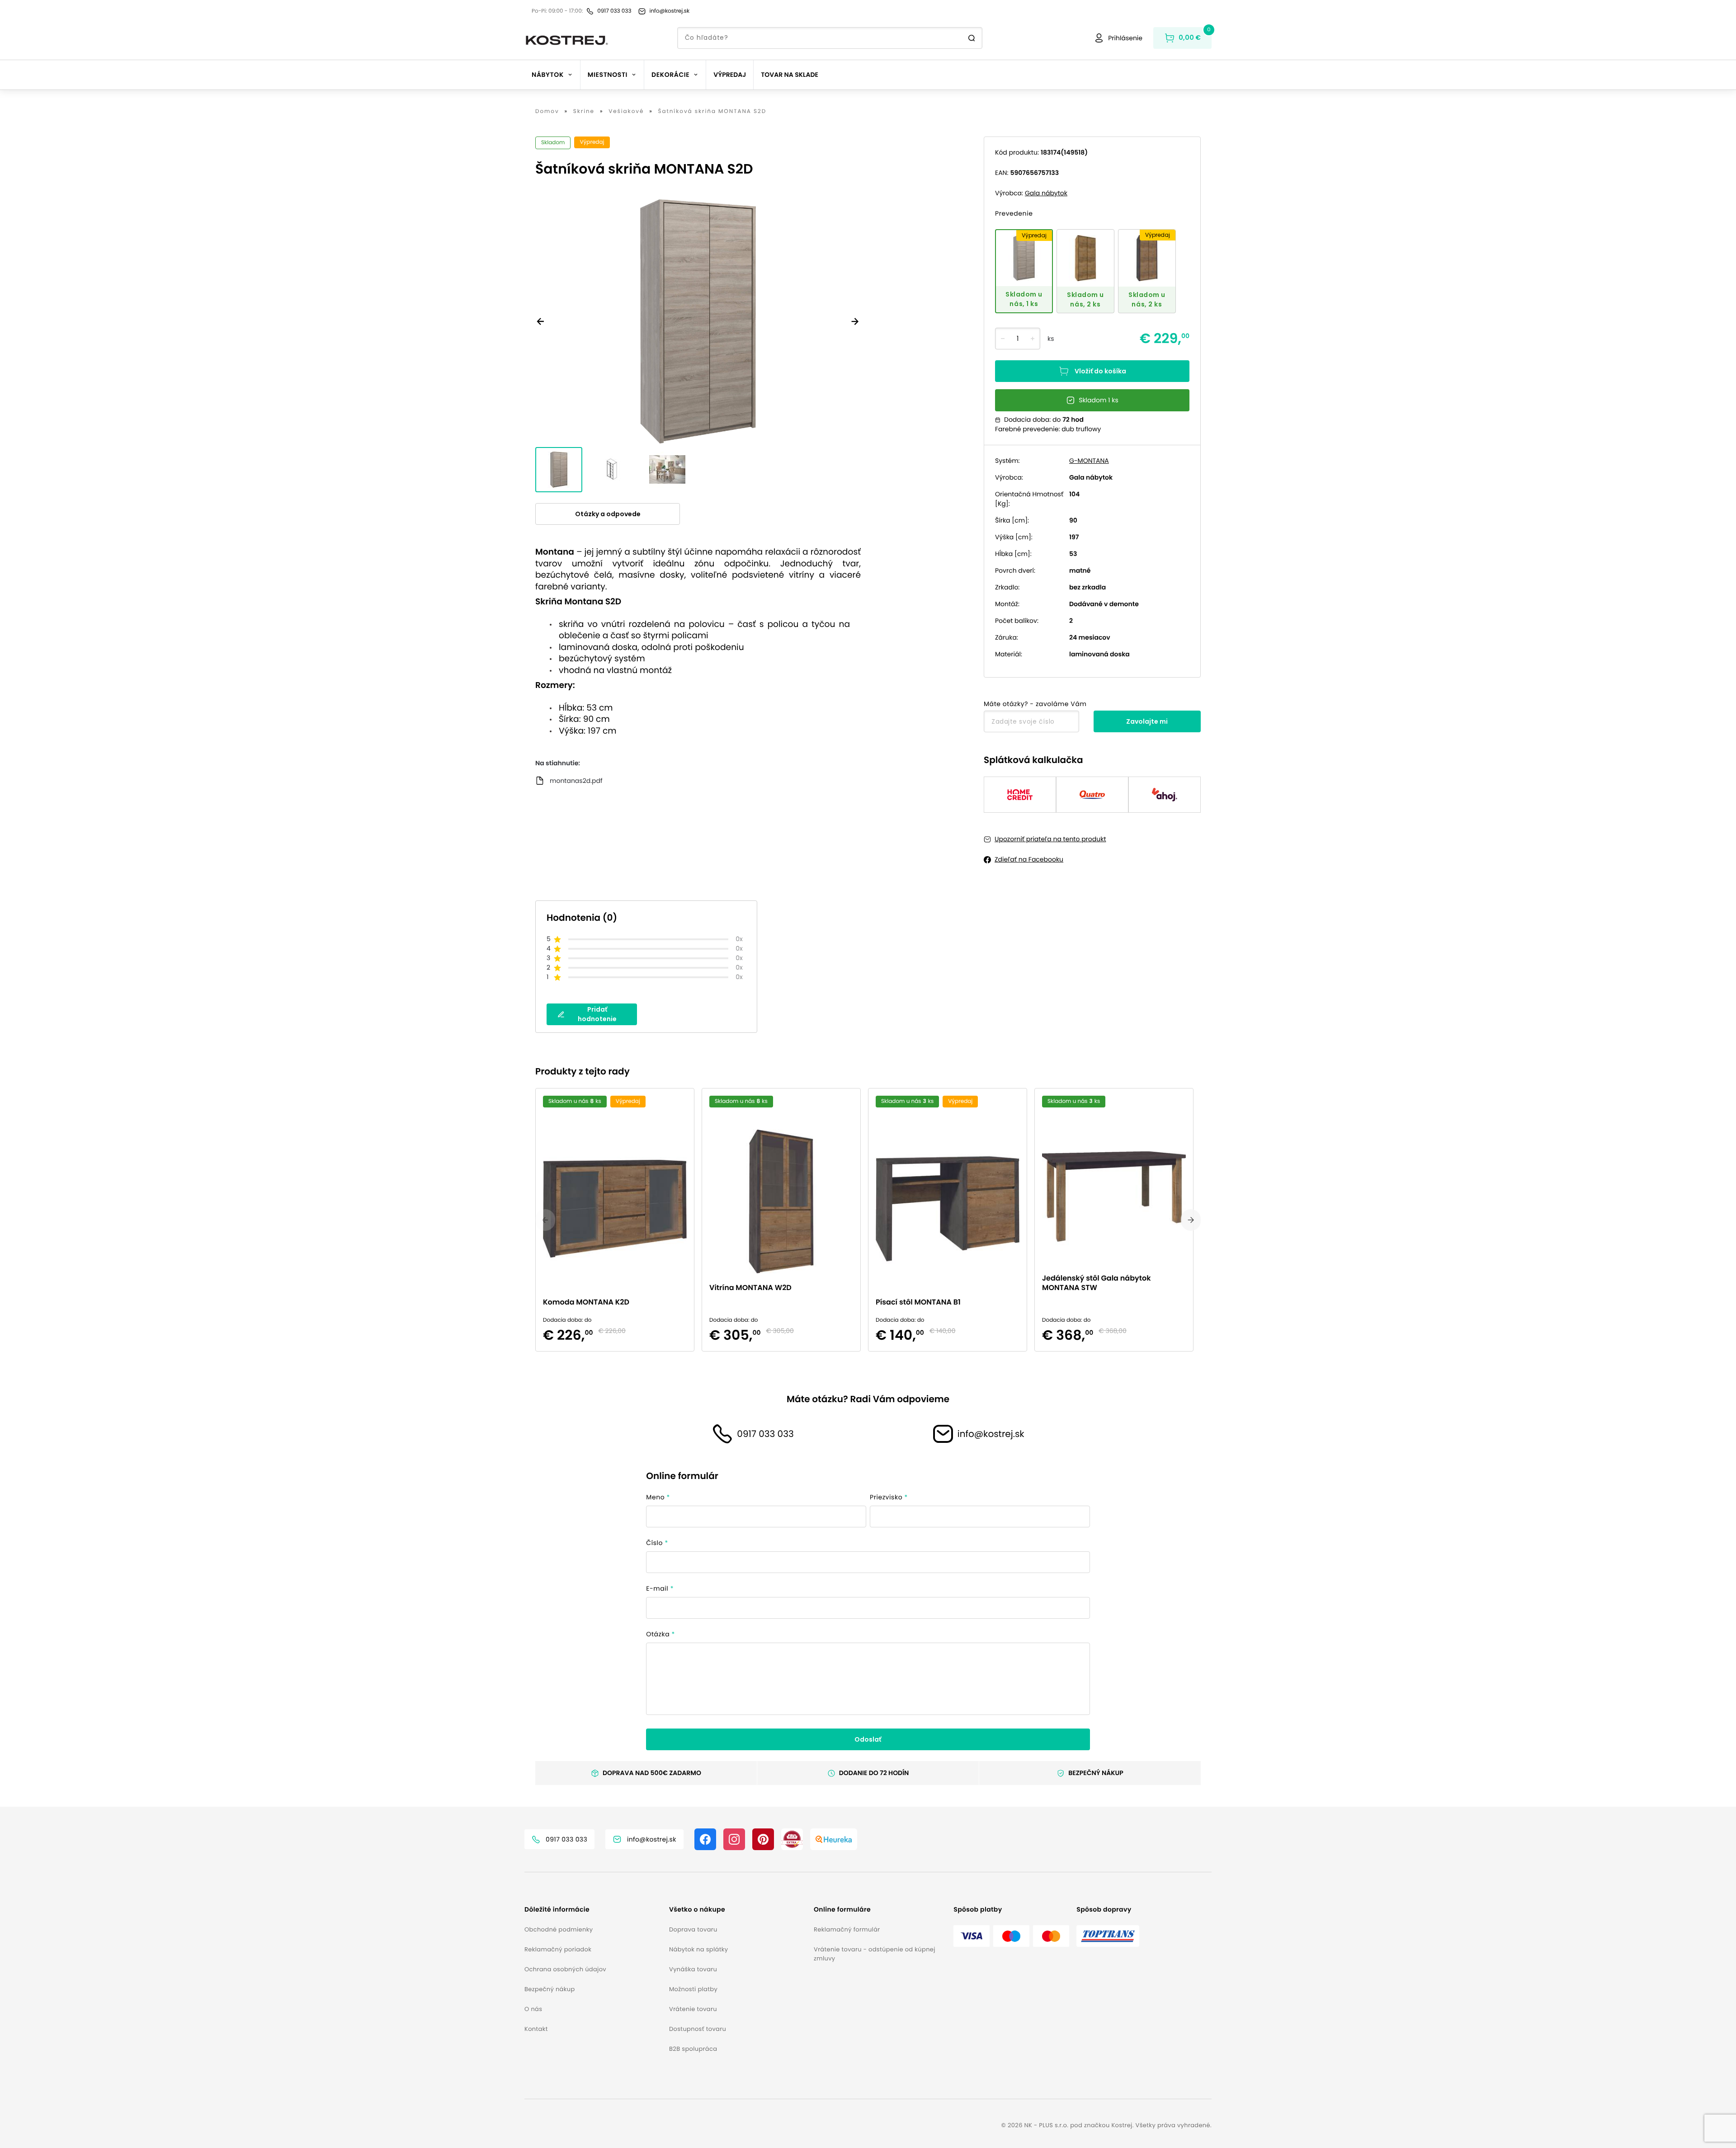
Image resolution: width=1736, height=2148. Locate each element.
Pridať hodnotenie (597, 1014)
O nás (533, 2009)
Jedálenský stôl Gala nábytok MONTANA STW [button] (1096, 1283)
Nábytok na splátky (698, 1949)
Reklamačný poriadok (558, 1949)
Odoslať (868, 1739)
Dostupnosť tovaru (698, 2029)
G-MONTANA (1089, 461)
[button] (593, 1910)
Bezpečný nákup (550, 1989)
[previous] (545, 1220)
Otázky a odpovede (608, 514)
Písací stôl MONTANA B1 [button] (918, 1302)
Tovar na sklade (790, 75)
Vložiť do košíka (1100, 371)
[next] (1191, 1220)
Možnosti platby (693, 1989)
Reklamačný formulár (847, 1929)
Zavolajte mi (1147, 721)
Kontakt (536, 2029)
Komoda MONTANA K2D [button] (586, 1302)
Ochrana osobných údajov (565, 1969)
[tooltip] (1024, 271)
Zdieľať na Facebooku (1029, 859)
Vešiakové (626, 112)
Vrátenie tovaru (693, 2009)
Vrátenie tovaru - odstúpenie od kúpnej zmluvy (875, 1954)
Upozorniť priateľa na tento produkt (1050, 839)
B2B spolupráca (693, 2049)
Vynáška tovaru (693, 1969)
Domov (547, 112)
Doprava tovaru (693, 1929)
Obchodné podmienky (559, 1929)
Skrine (584, 112)
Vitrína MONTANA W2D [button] (750, 1288)
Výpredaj (730, 75)
